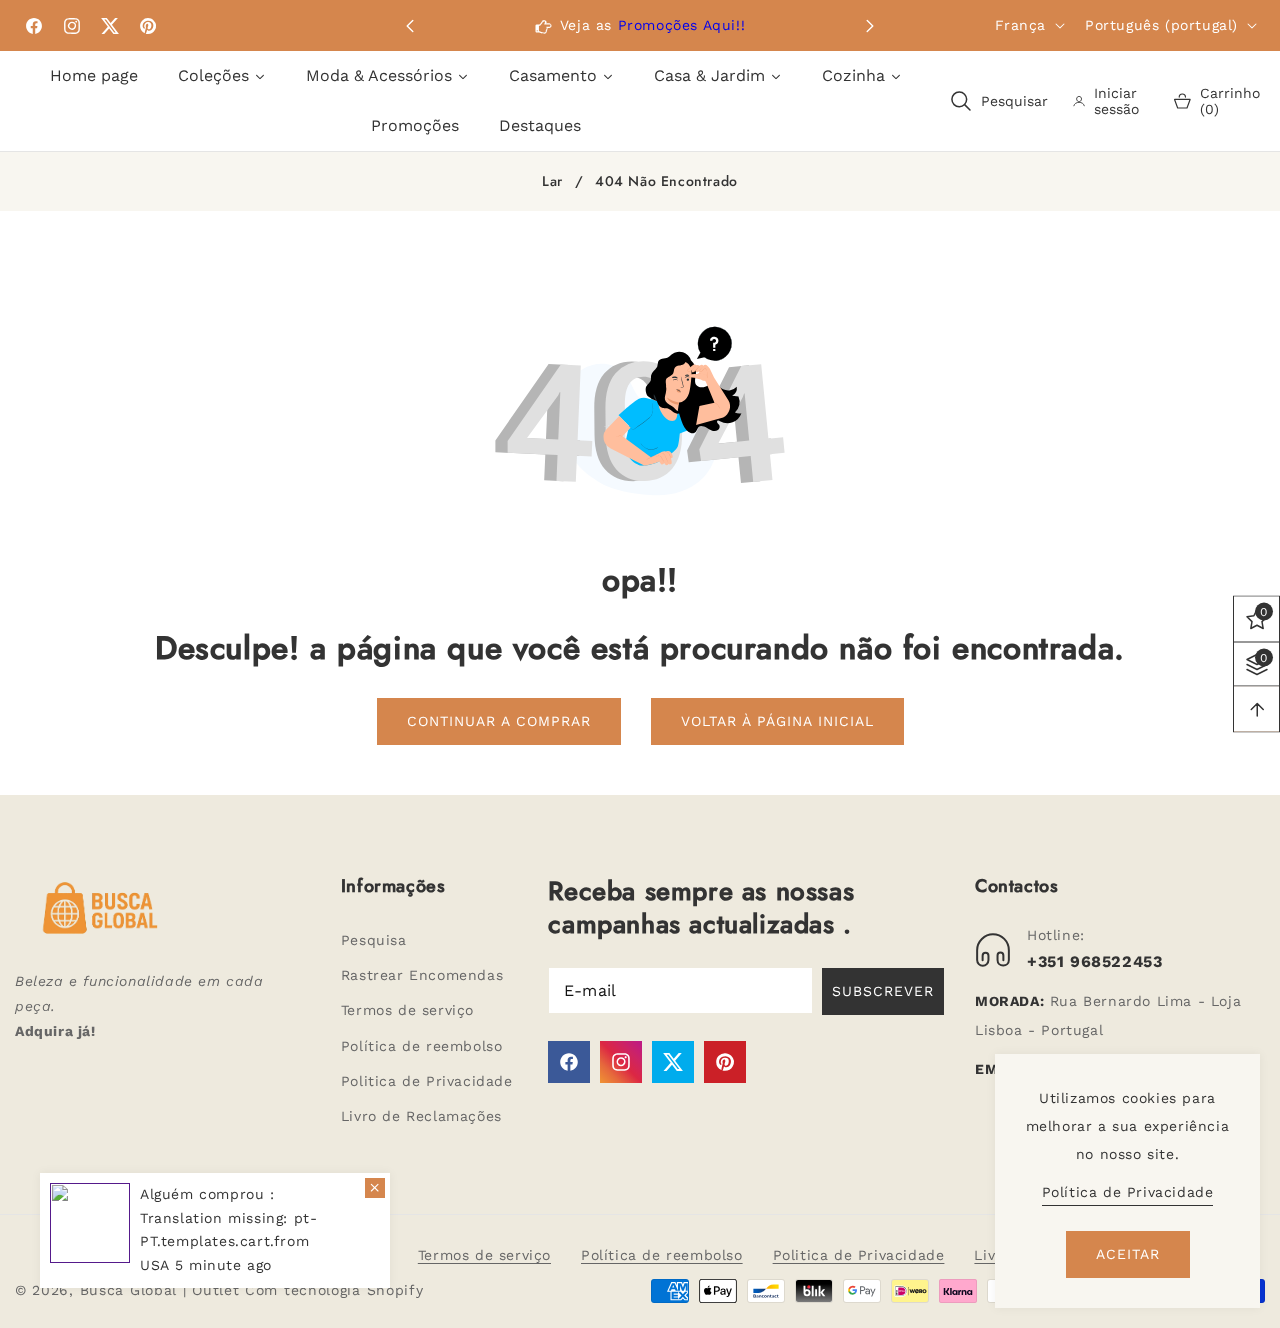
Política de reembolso (422, 1046)
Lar (552, 182)
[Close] (375, 1188)
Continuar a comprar (499, 721)
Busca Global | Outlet (162, 1290)
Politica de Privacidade (427, 1081)
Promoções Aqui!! (682, 25)
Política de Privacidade (1128, 1192)
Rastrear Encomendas (422, 975)
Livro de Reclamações (421, 1116)
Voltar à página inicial (777, 721)
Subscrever (883, 991)
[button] (870, 26)
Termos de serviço (407, 1010)
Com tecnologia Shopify (334, 1290)
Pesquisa (374, 940)
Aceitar (1128, 1254)
